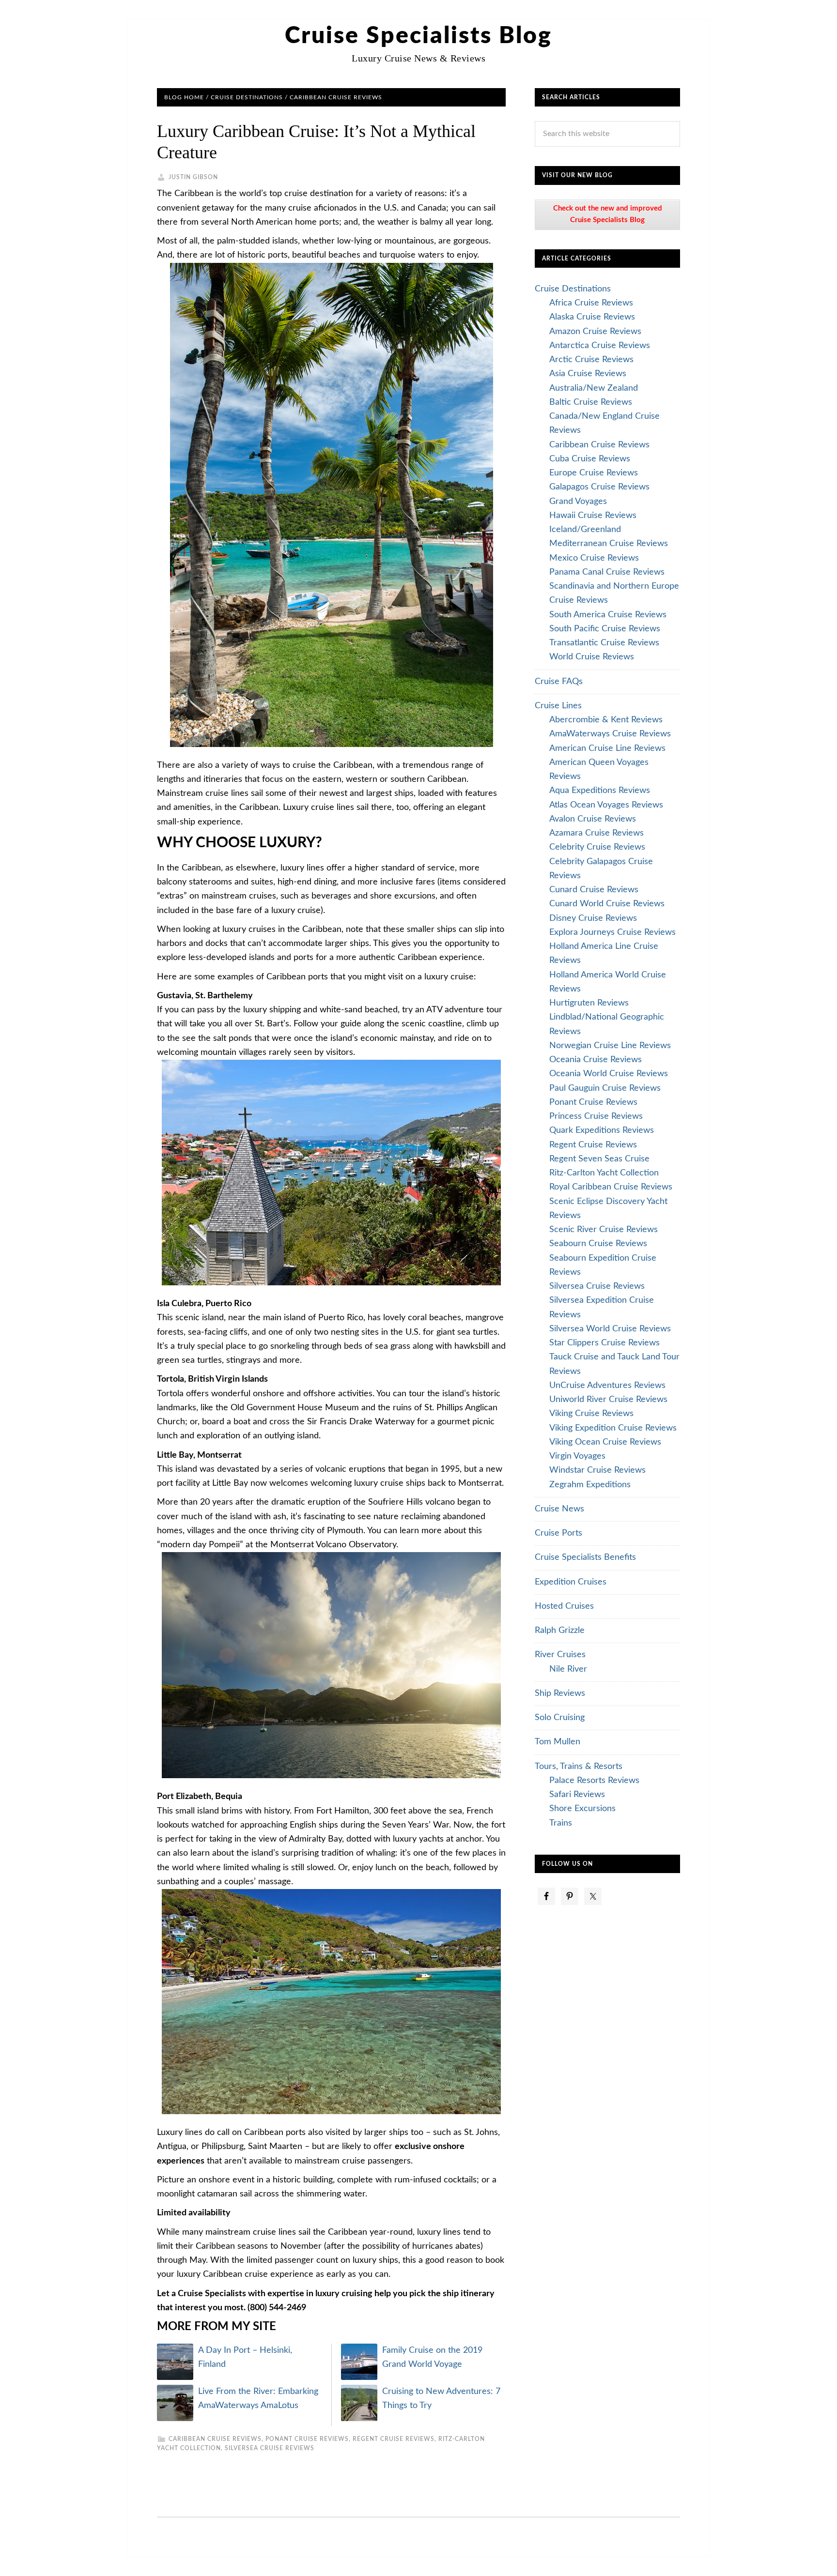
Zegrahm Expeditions (590, 1485)
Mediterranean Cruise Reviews (609, 544)
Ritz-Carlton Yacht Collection (604, 1173)
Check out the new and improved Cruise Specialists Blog (608, 214)
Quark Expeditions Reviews (602, 1130)
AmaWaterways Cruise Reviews (610, 734)
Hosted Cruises (564, 1606)
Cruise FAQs (559, 682)
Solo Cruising (560, 1718)
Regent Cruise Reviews (394, 2439)
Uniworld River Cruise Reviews (608, 1400)
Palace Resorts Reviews (594, 1781)
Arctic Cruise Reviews (591, 360)
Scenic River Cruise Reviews (604, 1230)
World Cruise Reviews (592, 657)
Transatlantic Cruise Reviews (604, 643)
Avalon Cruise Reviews (593, 819)
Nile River (568, 1669)
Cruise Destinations (573, 289)
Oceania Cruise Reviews (596, 1060)
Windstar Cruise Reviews (597, 1470)
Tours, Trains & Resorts (579, 1767)
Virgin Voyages (577, 1456)
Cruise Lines (558, 706)
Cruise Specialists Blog (418, 36)
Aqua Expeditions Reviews (600, 791)
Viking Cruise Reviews (591, 1414)
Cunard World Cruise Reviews (607, 904)
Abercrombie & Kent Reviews (606, 720)
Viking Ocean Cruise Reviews (605, 1442)
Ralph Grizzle (560, 1631)
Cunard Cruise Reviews (594, 890)
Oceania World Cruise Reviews (609, 1074)
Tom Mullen (558, 1742)
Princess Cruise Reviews (596, 1116)
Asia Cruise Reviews (588, 374)
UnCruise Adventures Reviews (607, 1386)
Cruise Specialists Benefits (585, 1557)
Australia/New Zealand (594, 388)
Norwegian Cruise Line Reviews (610, 1046)
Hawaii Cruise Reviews (593, 516)
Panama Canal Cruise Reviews (607, 572)
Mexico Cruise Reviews (594, 558)
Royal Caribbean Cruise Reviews (611, 1187)
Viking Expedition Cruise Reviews (613, 1428)
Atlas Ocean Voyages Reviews (606, 805)
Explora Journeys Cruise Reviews (612, 932)
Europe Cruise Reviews (594, 473)
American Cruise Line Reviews (607, 748)
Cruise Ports (558, 1533)
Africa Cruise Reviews (591, 303)
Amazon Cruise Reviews (595, 332)
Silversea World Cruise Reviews (610, 1329)
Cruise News (559, 1509)
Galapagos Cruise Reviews (599, 487)
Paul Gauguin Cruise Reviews (605, 1088)
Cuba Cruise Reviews (590, 459)
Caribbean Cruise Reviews (215, 2439)
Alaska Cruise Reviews (592, 317)
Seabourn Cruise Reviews (598, 1244)
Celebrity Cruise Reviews (597, 847)
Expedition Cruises (571, 1582)
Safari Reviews (577, 1795)
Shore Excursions (582, 1809)
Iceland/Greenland (585, 530)
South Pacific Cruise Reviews (605, 629)
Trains (561, 1823)
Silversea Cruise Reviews (270, 2448)
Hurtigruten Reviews (589, 1003)
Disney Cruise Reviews (593, 918)
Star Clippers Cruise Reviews (604, 1343)
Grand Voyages (578, 502)
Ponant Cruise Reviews (307, 2439)
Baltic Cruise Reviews (591, 402)
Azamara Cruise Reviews (597, 833)
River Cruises (560, 1655)
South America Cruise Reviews (608, 615)
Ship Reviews (560, 1693)
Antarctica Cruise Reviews (600, 346)
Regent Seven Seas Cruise (599, 1159)
